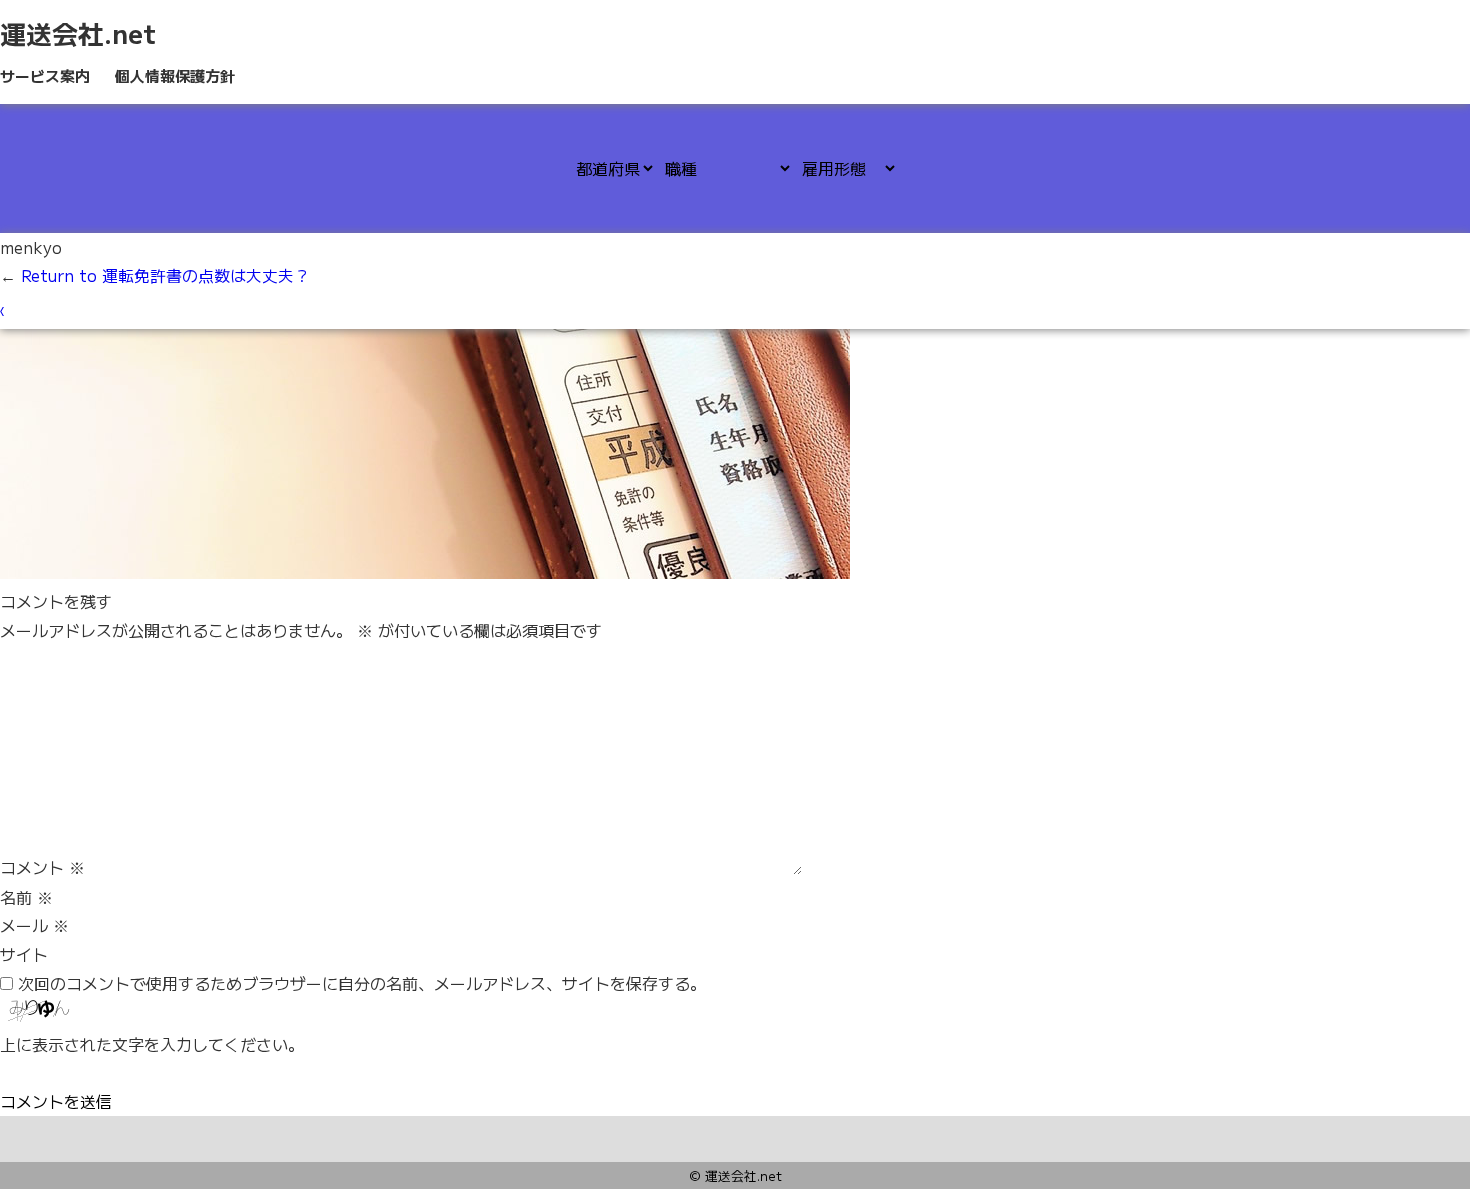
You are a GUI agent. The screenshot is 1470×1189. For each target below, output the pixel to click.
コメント (42, 868)
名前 (26, 897)
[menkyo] (425, 572)
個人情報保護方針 (175, 75)
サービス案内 (45, 75)
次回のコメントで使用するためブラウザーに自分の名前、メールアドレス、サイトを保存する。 (362, 983)
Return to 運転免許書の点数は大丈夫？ (155, 275)
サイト (24, 954)
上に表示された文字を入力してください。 (152, 1044)
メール (34, 925)
